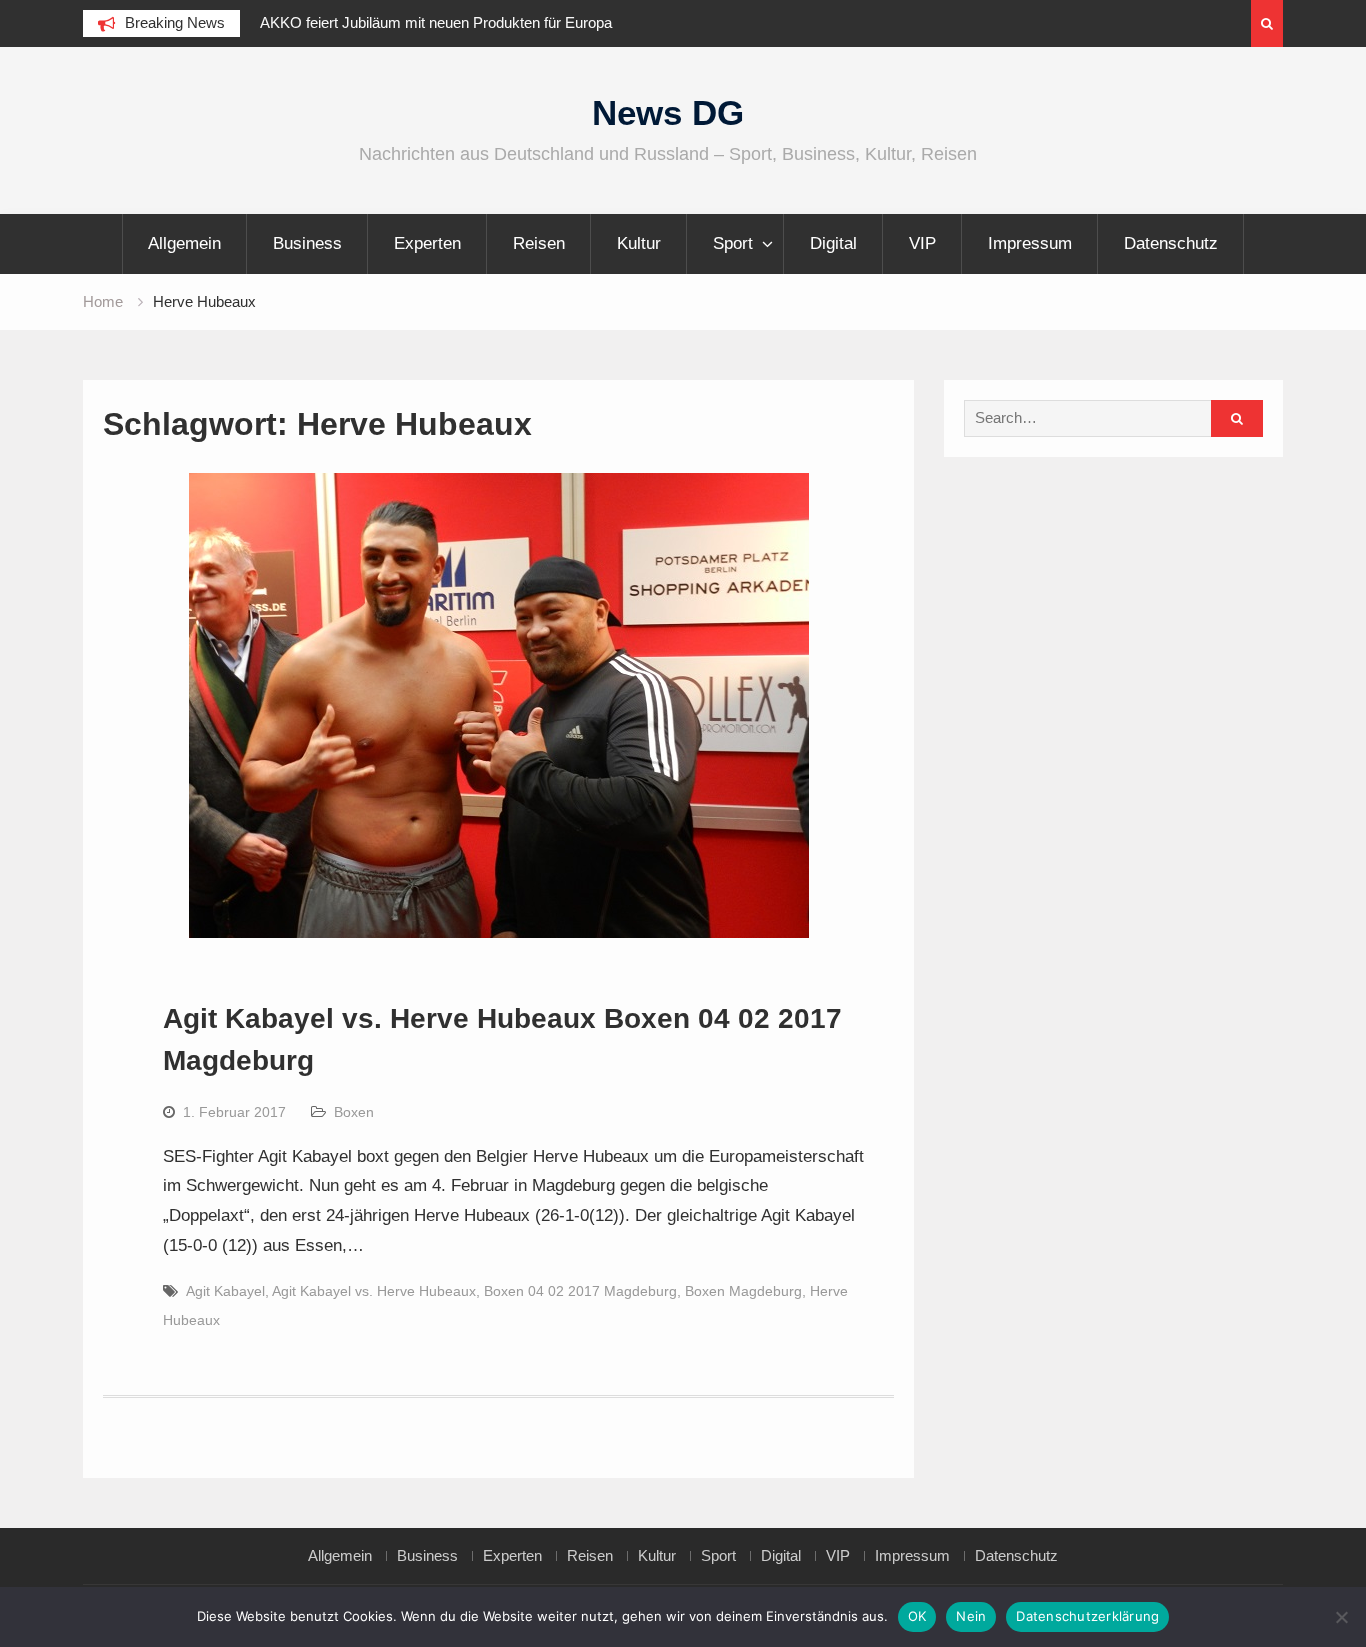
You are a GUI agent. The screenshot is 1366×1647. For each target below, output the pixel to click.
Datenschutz (1171, 243)
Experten (427, 243)
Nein (971, 1616)
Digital (833, 243)
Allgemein (184, 243)
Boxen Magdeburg (743, 1291)
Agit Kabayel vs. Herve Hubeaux (374, 1291)
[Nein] (1341, 1617)
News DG (668, 112)
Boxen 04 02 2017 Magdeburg (580, 1291)
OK (917, 1616)
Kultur (639, 243)
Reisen (539, 243)
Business (307, 243)
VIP (922, 243)
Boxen (354, 1112)
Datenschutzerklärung (1087, 1616)
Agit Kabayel (225, 1291)
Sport (733, 243)
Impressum (1030, 243)
